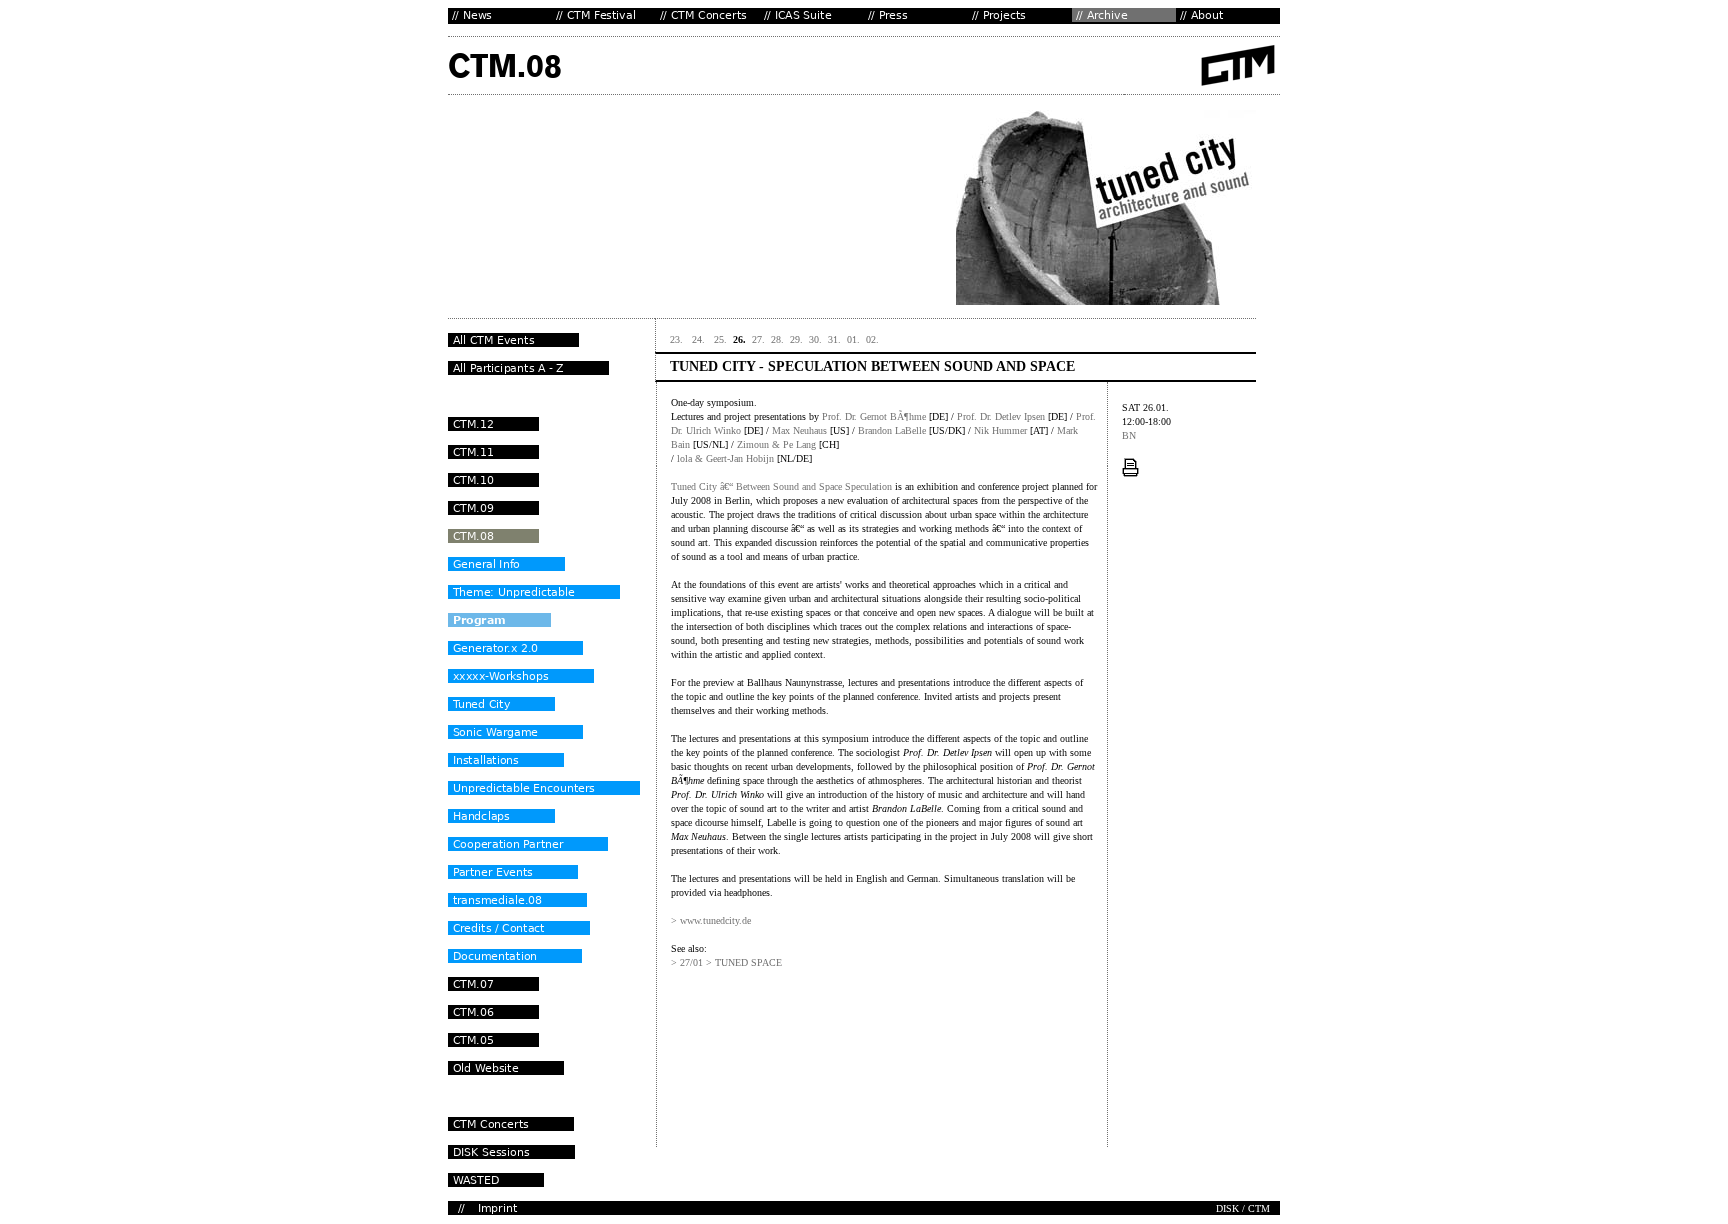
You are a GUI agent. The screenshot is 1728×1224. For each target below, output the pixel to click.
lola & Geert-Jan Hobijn (725, 458)
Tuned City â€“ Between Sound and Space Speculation (783, 486)
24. (700, 339)
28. (777, 339)
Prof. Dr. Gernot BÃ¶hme (874, 416)
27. (758, 339)
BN (1129, 435)
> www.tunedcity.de (711, 920)
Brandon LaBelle (892, 430)
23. (678, 339)
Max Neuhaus (799, 430)
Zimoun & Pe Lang (776, 444)
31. (834, 339)
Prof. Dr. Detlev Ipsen (1001, 416)
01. (853, 339)
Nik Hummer (1000, 430)
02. (872, 339)
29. (796, 339)
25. (720, 339)
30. (815, 339)
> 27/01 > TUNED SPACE (726, 962)
